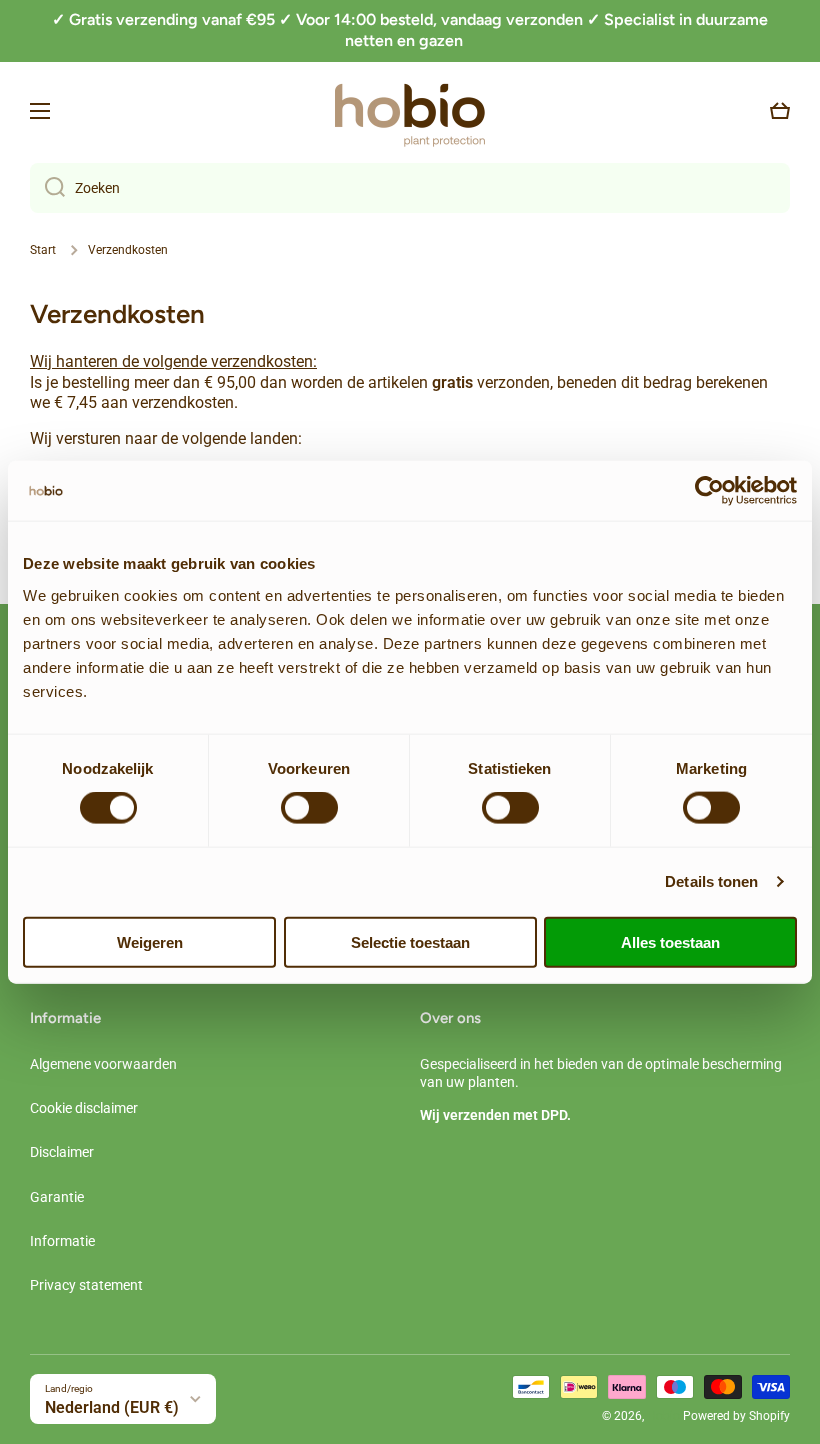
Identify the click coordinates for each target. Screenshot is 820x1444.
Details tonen (711, 881)
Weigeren (150, 941)
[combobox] (410, 188)
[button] (780, 111)
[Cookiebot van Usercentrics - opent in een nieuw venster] (709, 491)
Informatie (62, 1241)
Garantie (57, 1197)
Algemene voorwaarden (103, 1064)
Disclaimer (62, 1152)
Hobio (663, 1416)
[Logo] (410, 111)
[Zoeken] (47, 188)
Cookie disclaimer (84, 1108)
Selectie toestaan (410, 941)
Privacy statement (86, 1285)
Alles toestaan (670, 941)
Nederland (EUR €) (112, 1407)
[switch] (309, 808)
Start (43, 250)
